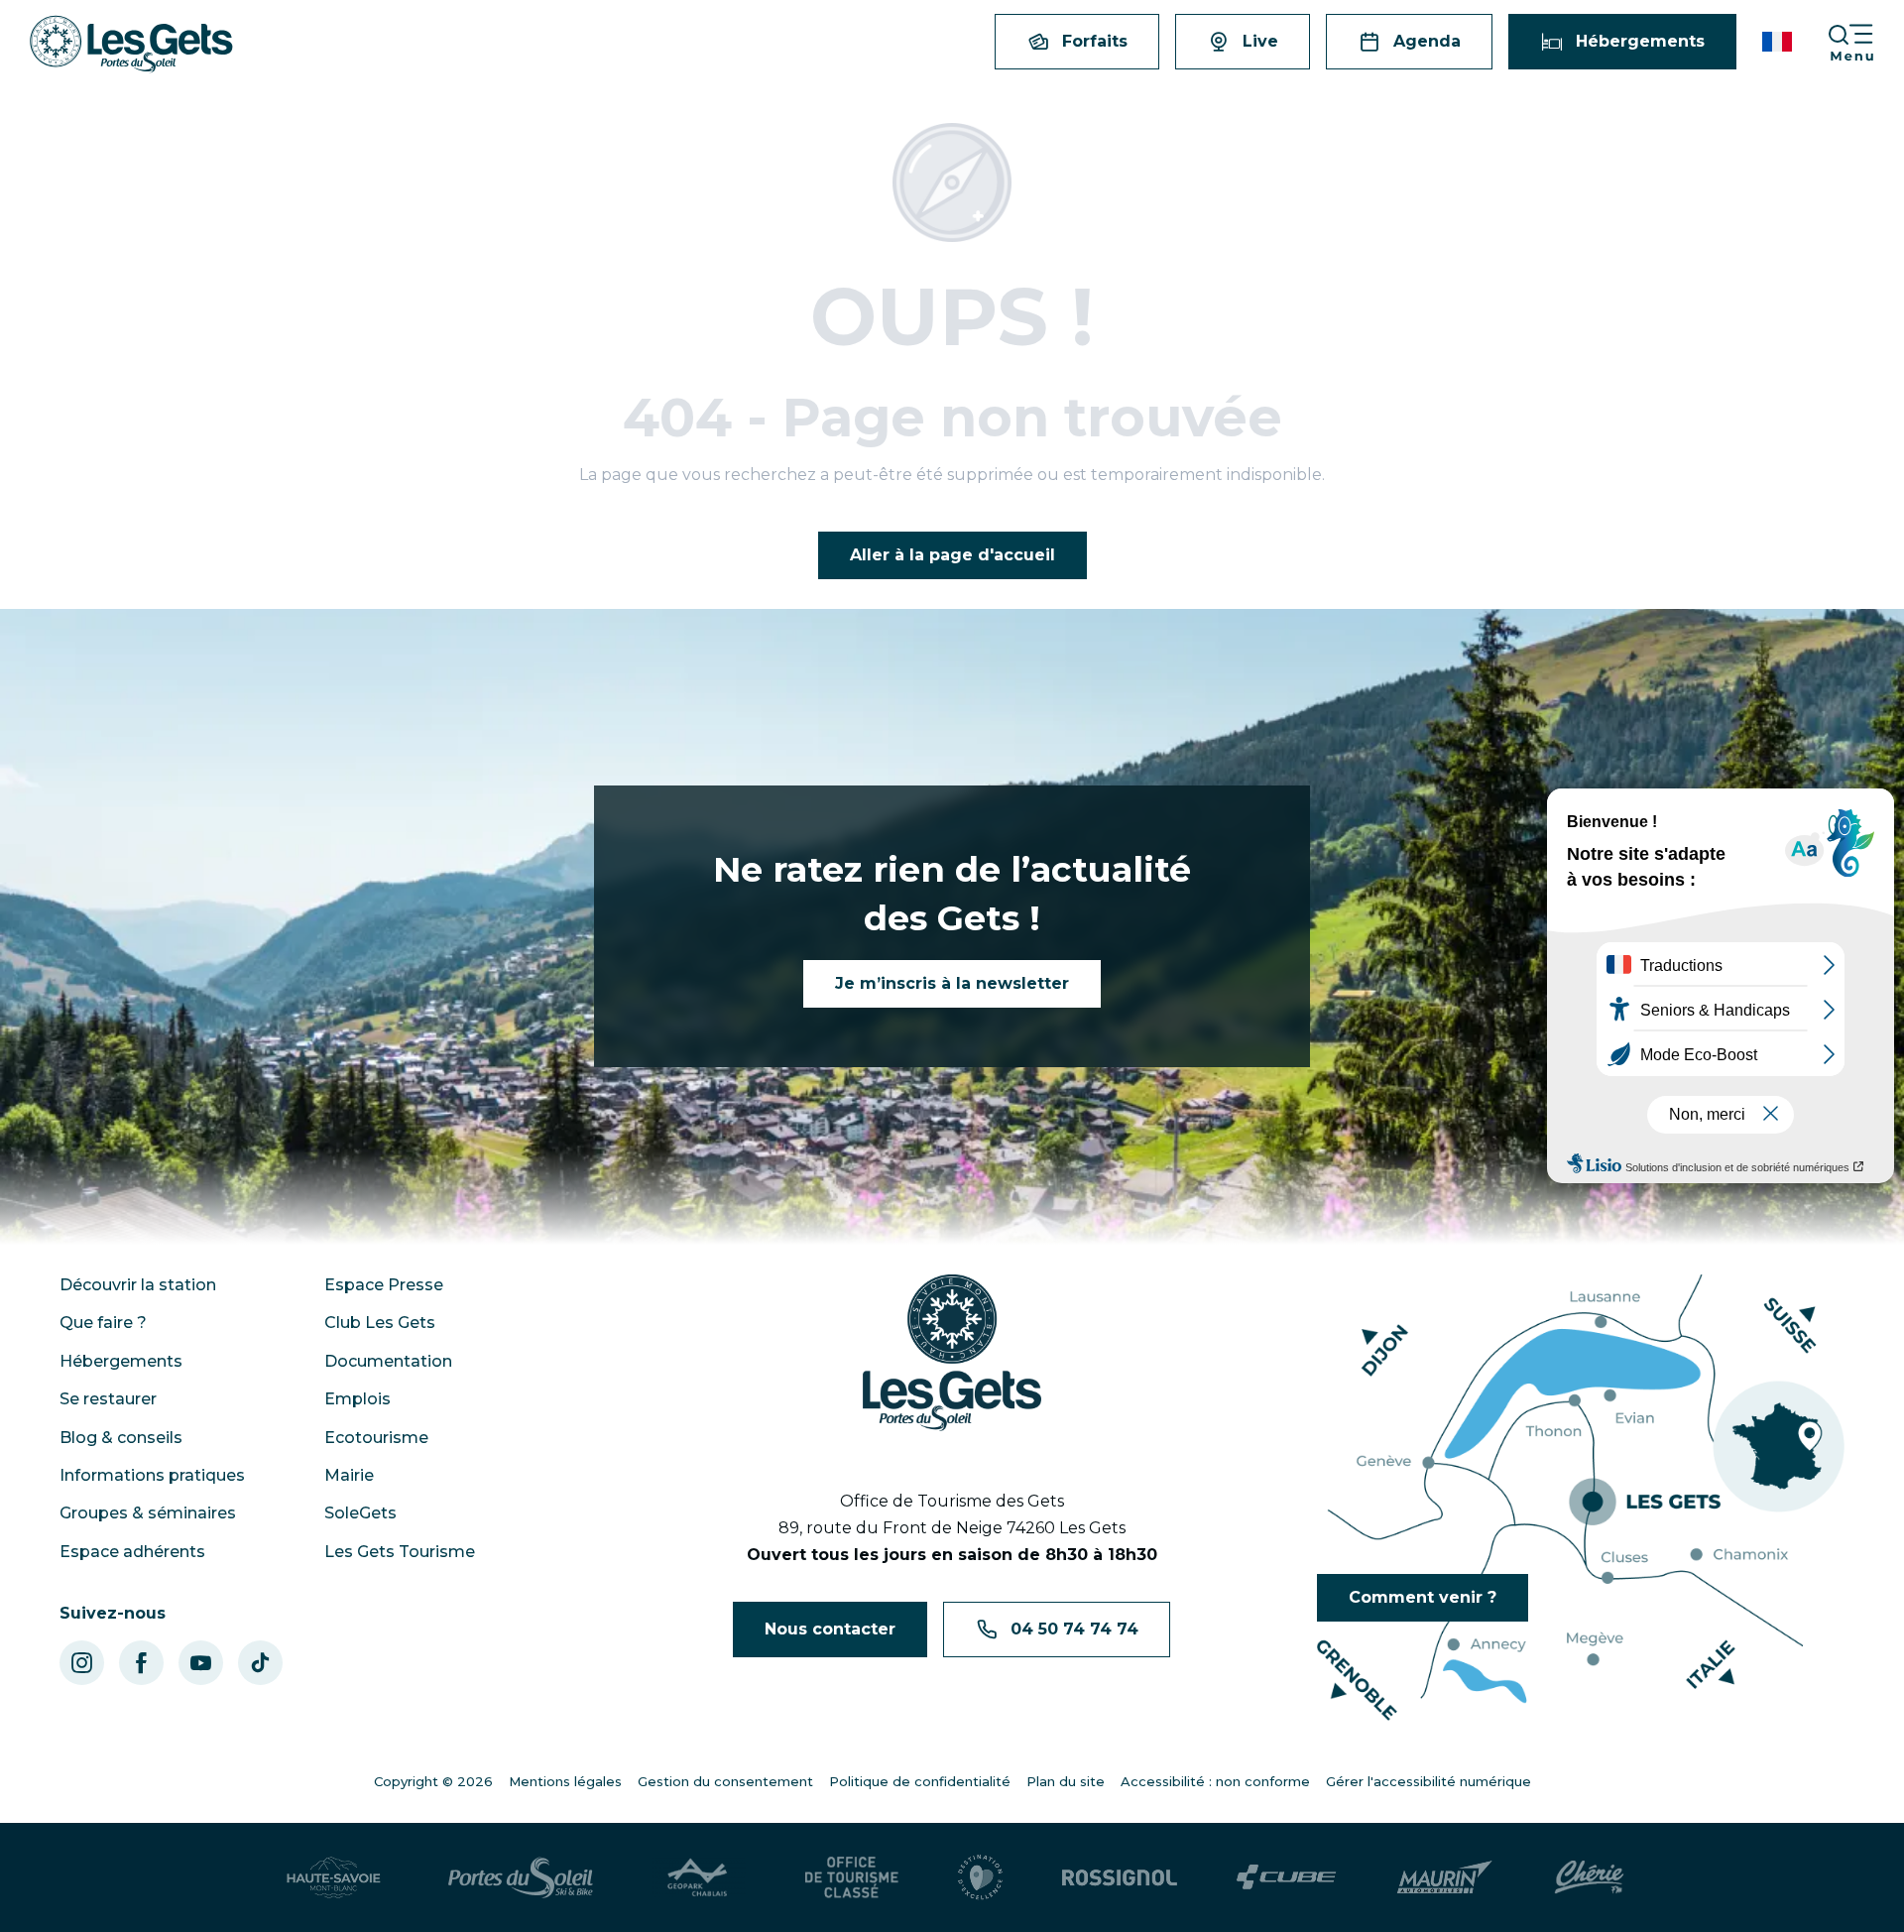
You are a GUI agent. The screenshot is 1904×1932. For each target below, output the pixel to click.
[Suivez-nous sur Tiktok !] (260, 1663)
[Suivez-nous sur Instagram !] (82, 1663)
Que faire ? (103, 1323)
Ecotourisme (376, 1438)
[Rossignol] (1120, 1877)
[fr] (1779, 42)
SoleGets (360, 1513)
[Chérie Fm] (1589, 1877)
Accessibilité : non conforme (1215, 1781)
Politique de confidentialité (920, 1781)
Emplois (357, 1399)
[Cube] (1287, 1877)
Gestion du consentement (725, 1781)
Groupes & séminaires (148, 1513)
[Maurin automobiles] (1444, 1877)
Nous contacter (830, 1629)
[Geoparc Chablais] (699, 1877)
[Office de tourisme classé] (852, 1877)
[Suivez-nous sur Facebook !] (141, 1663)
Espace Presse (384, 1285)
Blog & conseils (121, 1438)
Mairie (349, 1475)
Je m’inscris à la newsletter (952, 983)
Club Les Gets (380, 1323)
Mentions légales (565, 1781)
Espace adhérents (132, 1552)
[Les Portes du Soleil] (521, 1877)
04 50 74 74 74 (1074, 1629)
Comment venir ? (1423, 1597)
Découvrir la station (138, 1285)
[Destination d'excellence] (980, 1877)
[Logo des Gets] (952, 1353)
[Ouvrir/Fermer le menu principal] (1865, 42)
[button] (1779, 42)
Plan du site (1066, 1781)
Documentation (388, 1361)
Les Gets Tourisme (400, 1552)
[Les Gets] (131, 44)
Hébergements (121, 1361)
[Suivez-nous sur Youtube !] (201, 1663)
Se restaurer (108, 1399)
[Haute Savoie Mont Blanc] (334, 1877)
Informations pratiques (152, 1475)
